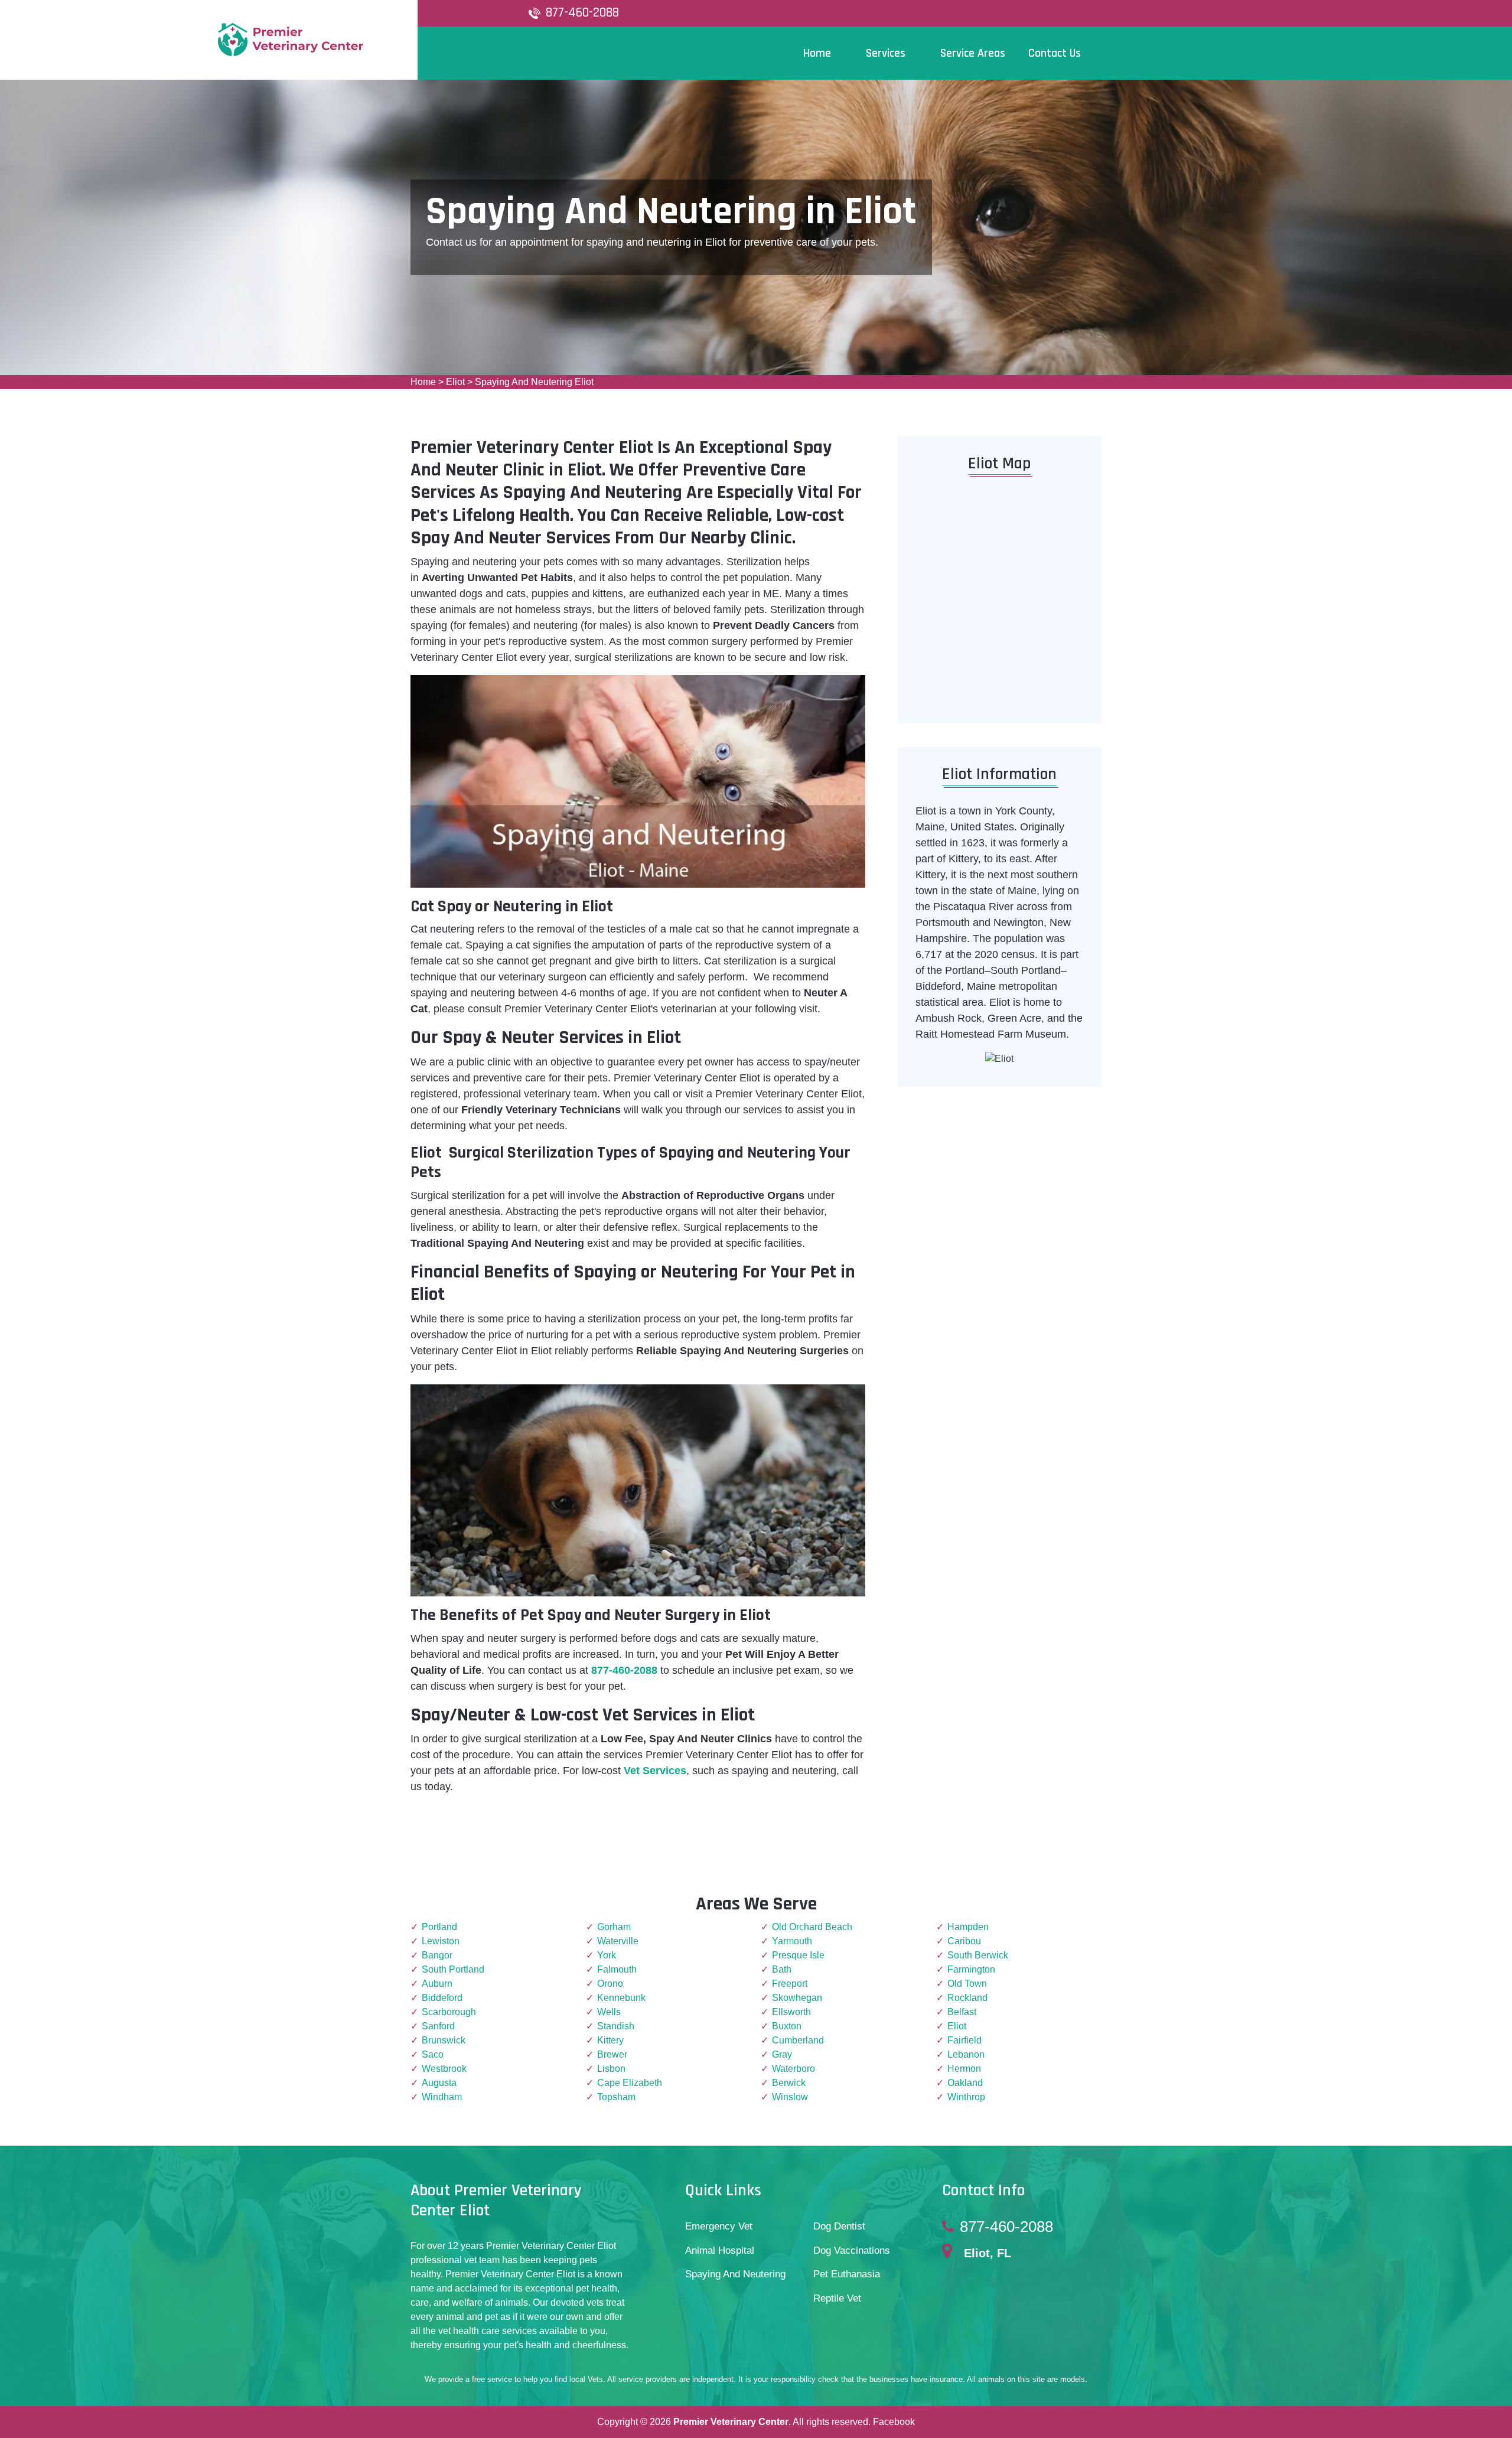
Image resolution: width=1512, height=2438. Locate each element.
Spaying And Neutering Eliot (534, 382)
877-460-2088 (582, 13)
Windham (442, 2097)
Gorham (614, 1927)
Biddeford (442, 1998)
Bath (782, 1969)
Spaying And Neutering (735, 2274)
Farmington (971, 1969)
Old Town (967, 1984)
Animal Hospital (720, 2250)
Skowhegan (797, 1998)
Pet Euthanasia (847, 2274)
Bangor (437, 1955)
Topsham (616, 2097)
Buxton (787, 2026)
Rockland (967, 1998)
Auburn (437, 1984)
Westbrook (444, 2069)
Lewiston (441, 1941)
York (607, 1955)
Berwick (789, 2083)
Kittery (610, 2040)
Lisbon (611, 2069)
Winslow (790, 2097)
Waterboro (794, 2069)
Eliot (455, 382)
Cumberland (798, 2040)
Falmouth (617, 1969)
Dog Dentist (839, 2226)
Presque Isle (798, 1955)
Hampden (968, 1927)
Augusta (439, 2083)
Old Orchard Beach (812, 1927)
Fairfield (964, 2040)
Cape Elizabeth (630, 2083)
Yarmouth (792, 1941)
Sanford (438, 2026)
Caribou (964, 1941)
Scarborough (449, 2012)
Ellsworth (791, 2012)
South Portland (453, 1969)
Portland (439, 1927)
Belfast (962, 2012)
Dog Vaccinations (852, 2250)
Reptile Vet (837, 2298)
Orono (610, 1984)
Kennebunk (621, 1998)
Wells (609, 2012)
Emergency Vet (719, 2226)
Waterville (618, 1941)
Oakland (965, 2083)
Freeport (790, 1984)
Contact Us (1055, 53)
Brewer (612, 2054)
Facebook (894, 2422)
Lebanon (966, 2054)
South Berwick (978, 1955)
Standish (616, 2026)
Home (423, 382)
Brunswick (444, 2040)
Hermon (964, 2069)
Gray (782, 2054)
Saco (433, 2054)
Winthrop (966, 2097)
